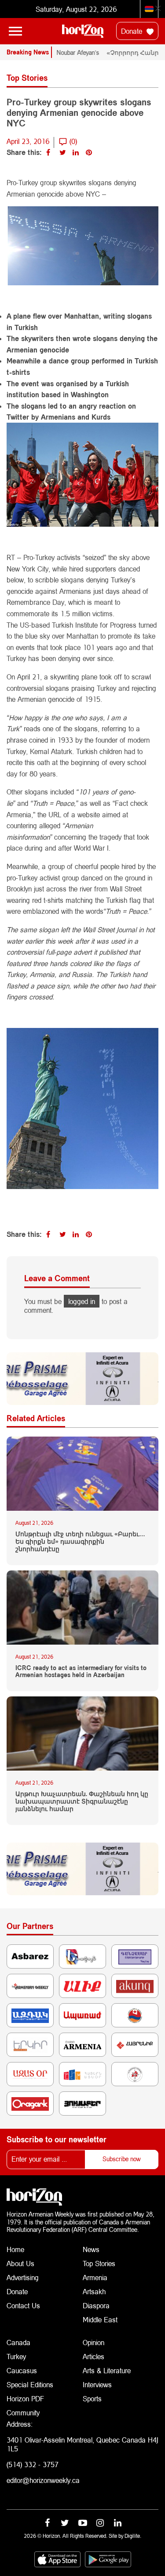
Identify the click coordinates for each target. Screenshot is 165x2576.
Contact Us (23, 2305)
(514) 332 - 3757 (33, 2464)
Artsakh (94, 2291)
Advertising (23, 2277)
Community (23, 2413)
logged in (82, 1301)
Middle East (100, 2319)
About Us (20, 2263)
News (91, 2249)
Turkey (16, 2356)
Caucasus (22, 2370)
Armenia (95, 2277)
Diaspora (96, 2305)
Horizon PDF (25, 2398)
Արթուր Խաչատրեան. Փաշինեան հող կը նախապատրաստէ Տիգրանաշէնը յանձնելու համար (82, 1801)
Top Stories (99, 2263)
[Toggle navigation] (15, 31)
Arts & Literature (107, 2370)
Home (15, 2249)
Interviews (97, 2384)
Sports (92, 2398)
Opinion (93, 2342)
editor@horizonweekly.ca (43, 2480)
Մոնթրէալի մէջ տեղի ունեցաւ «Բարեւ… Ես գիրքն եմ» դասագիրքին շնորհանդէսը (80, 1541)
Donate (133, 31)
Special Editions (30, 2384)
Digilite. (133, 2536)
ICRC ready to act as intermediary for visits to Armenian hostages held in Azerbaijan (81, 1672)
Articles (93, 2356)
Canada (18, 2342)
